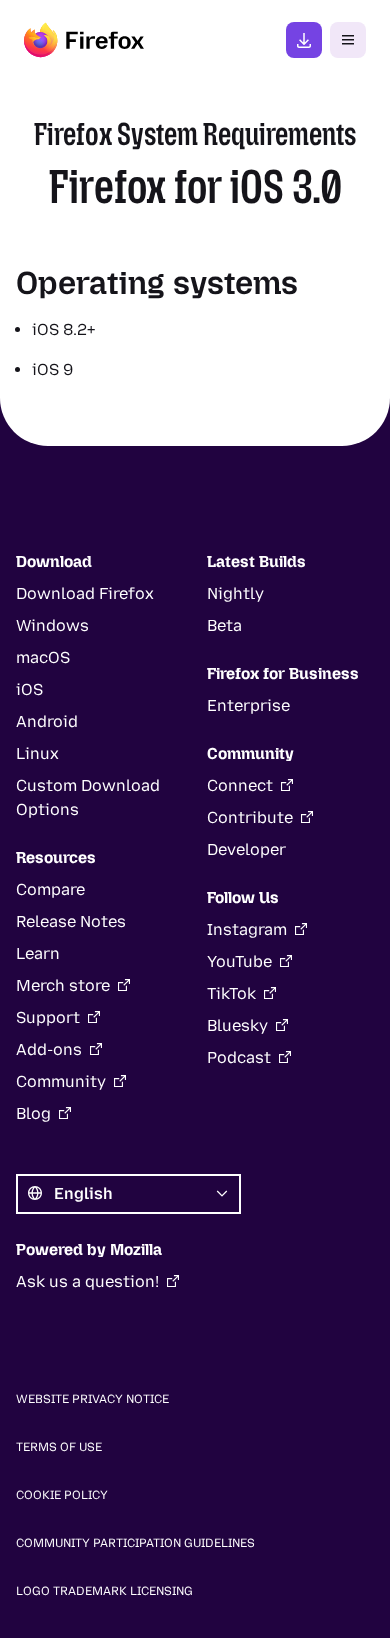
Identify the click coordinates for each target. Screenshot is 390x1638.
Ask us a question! (87, 1281)
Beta (224, 625)
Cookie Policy (62, 1495)
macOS (43, 657)
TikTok (231, 993)
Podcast (239, 1057)
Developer (246, 849)
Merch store (63, 985)
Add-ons (49, 1049)
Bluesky (237, 1025)
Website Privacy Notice (92, 1399)
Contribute (250, 817)
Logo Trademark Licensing (104, 1591)
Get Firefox (304, 40)
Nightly (235, 593)
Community (61, 1081)
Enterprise (248, 705)
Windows (52, 625)
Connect (240, 785)
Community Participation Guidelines (135, 1543)
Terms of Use (59, 1447)
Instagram (247, 929)
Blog (33, 1113)
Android (47, 721)
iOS (29, 689)
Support (48, 1017)
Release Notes (71, 921)
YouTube (239, 961)
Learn (38, 953)
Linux (37, 753)
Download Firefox (85, 593)
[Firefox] (84, 40)
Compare (50, 889)
